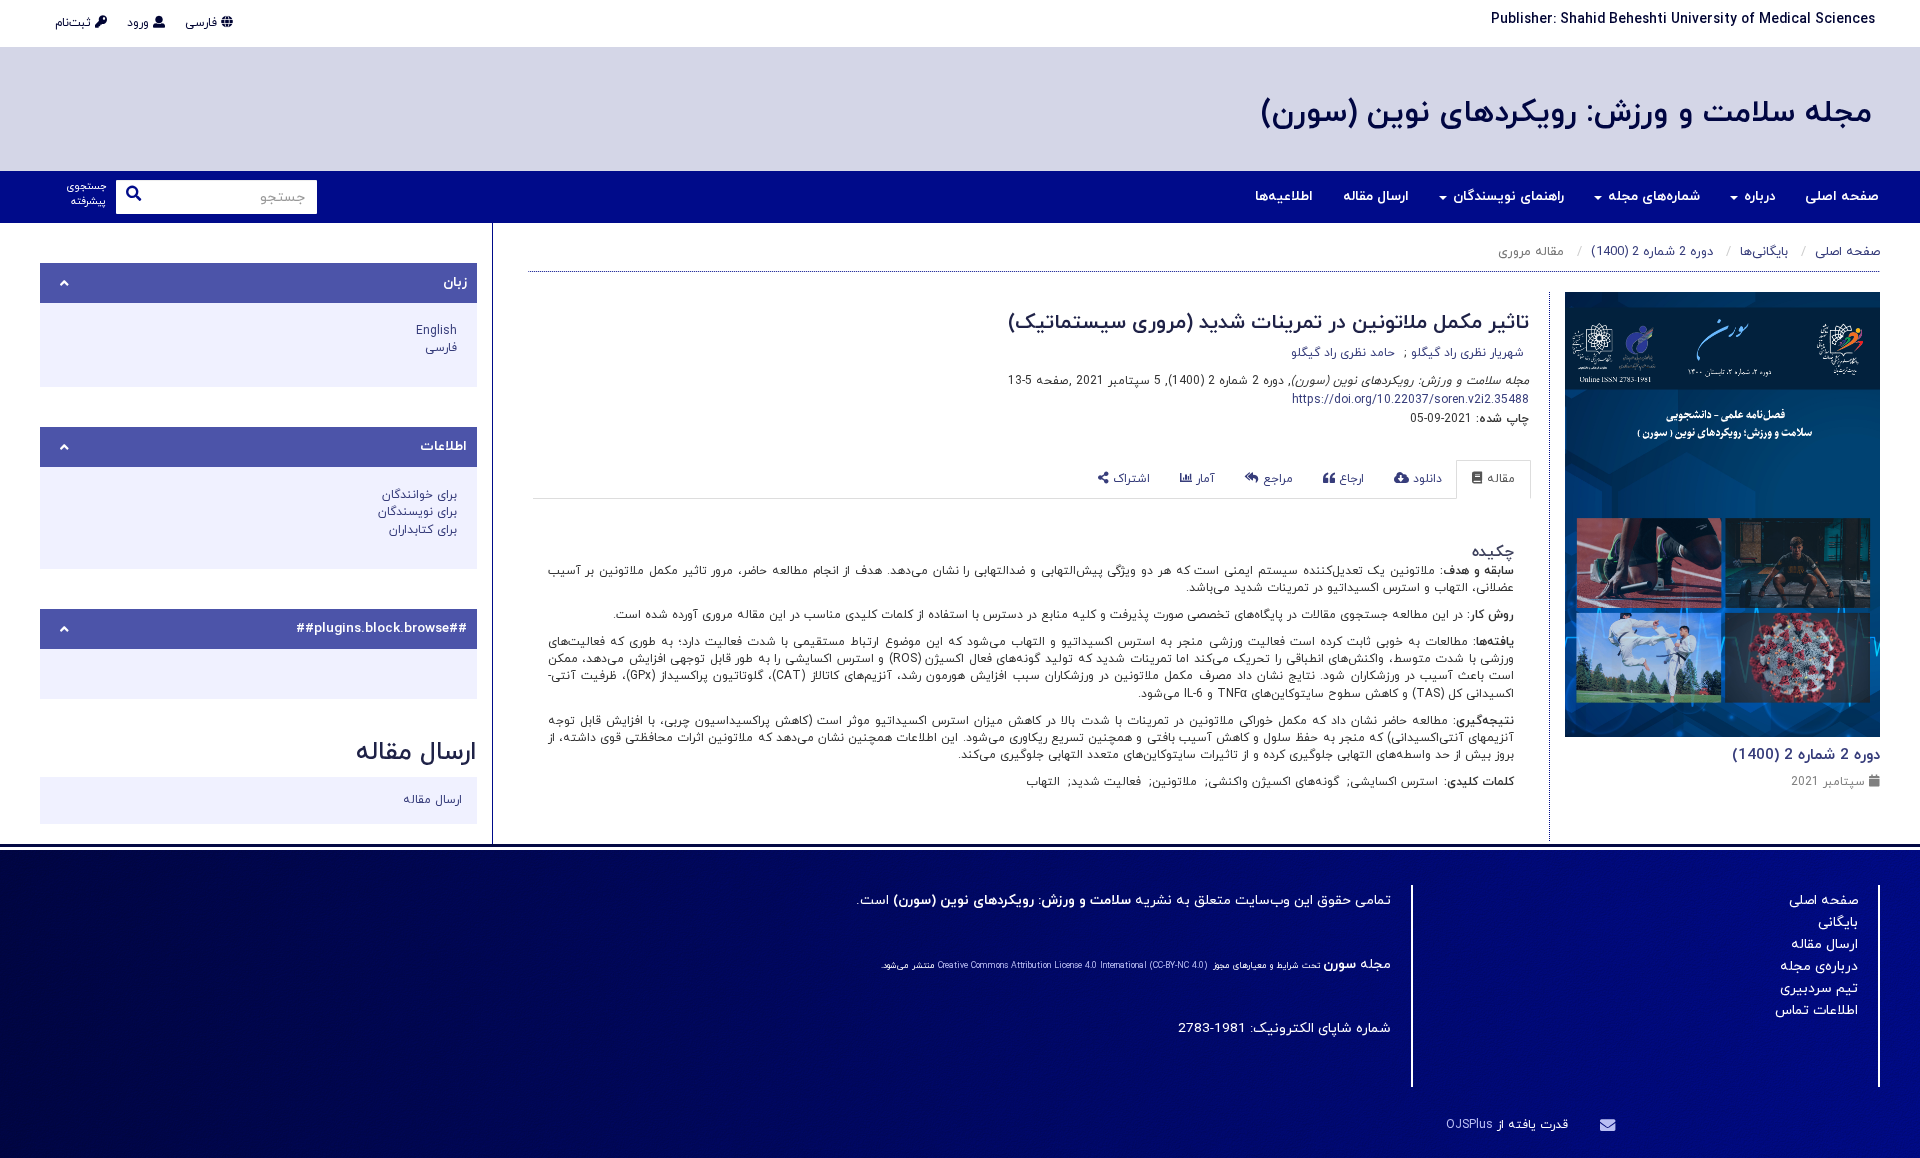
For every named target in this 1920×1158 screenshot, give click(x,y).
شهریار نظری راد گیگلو (1465, 353)
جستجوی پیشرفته (86, 194)
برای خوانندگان (419, 495)
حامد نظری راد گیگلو (1343, 353)
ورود (140, 23)
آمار (1203, 479)
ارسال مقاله (1376, 196)
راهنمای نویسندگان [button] (1506, 196)
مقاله (1499, 479)
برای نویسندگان (417, 512)
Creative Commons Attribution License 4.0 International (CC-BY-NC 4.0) (1072, 966)
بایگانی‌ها (1764, 252)
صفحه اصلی (1842, 196)
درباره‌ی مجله (1819, 966)
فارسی (203, 23)
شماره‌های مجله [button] (1652, 196)
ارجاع (1349, 479)
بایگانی (1838, 922)
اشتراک (1129, 479)
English (436, 331)
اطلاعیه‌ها (1284, 196)
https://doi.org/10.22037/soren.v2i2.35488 (1410, 400)
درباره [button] (1757, 196)
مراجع (1276, 479)
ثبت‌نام (75, 23)
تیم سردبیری (1819, 988)
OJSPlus (1469, 1125)
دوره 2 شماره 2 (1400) (1652, 252)
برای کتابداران (423, 530)
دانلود (1425, 479)
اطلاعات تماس (1816, 1010)
